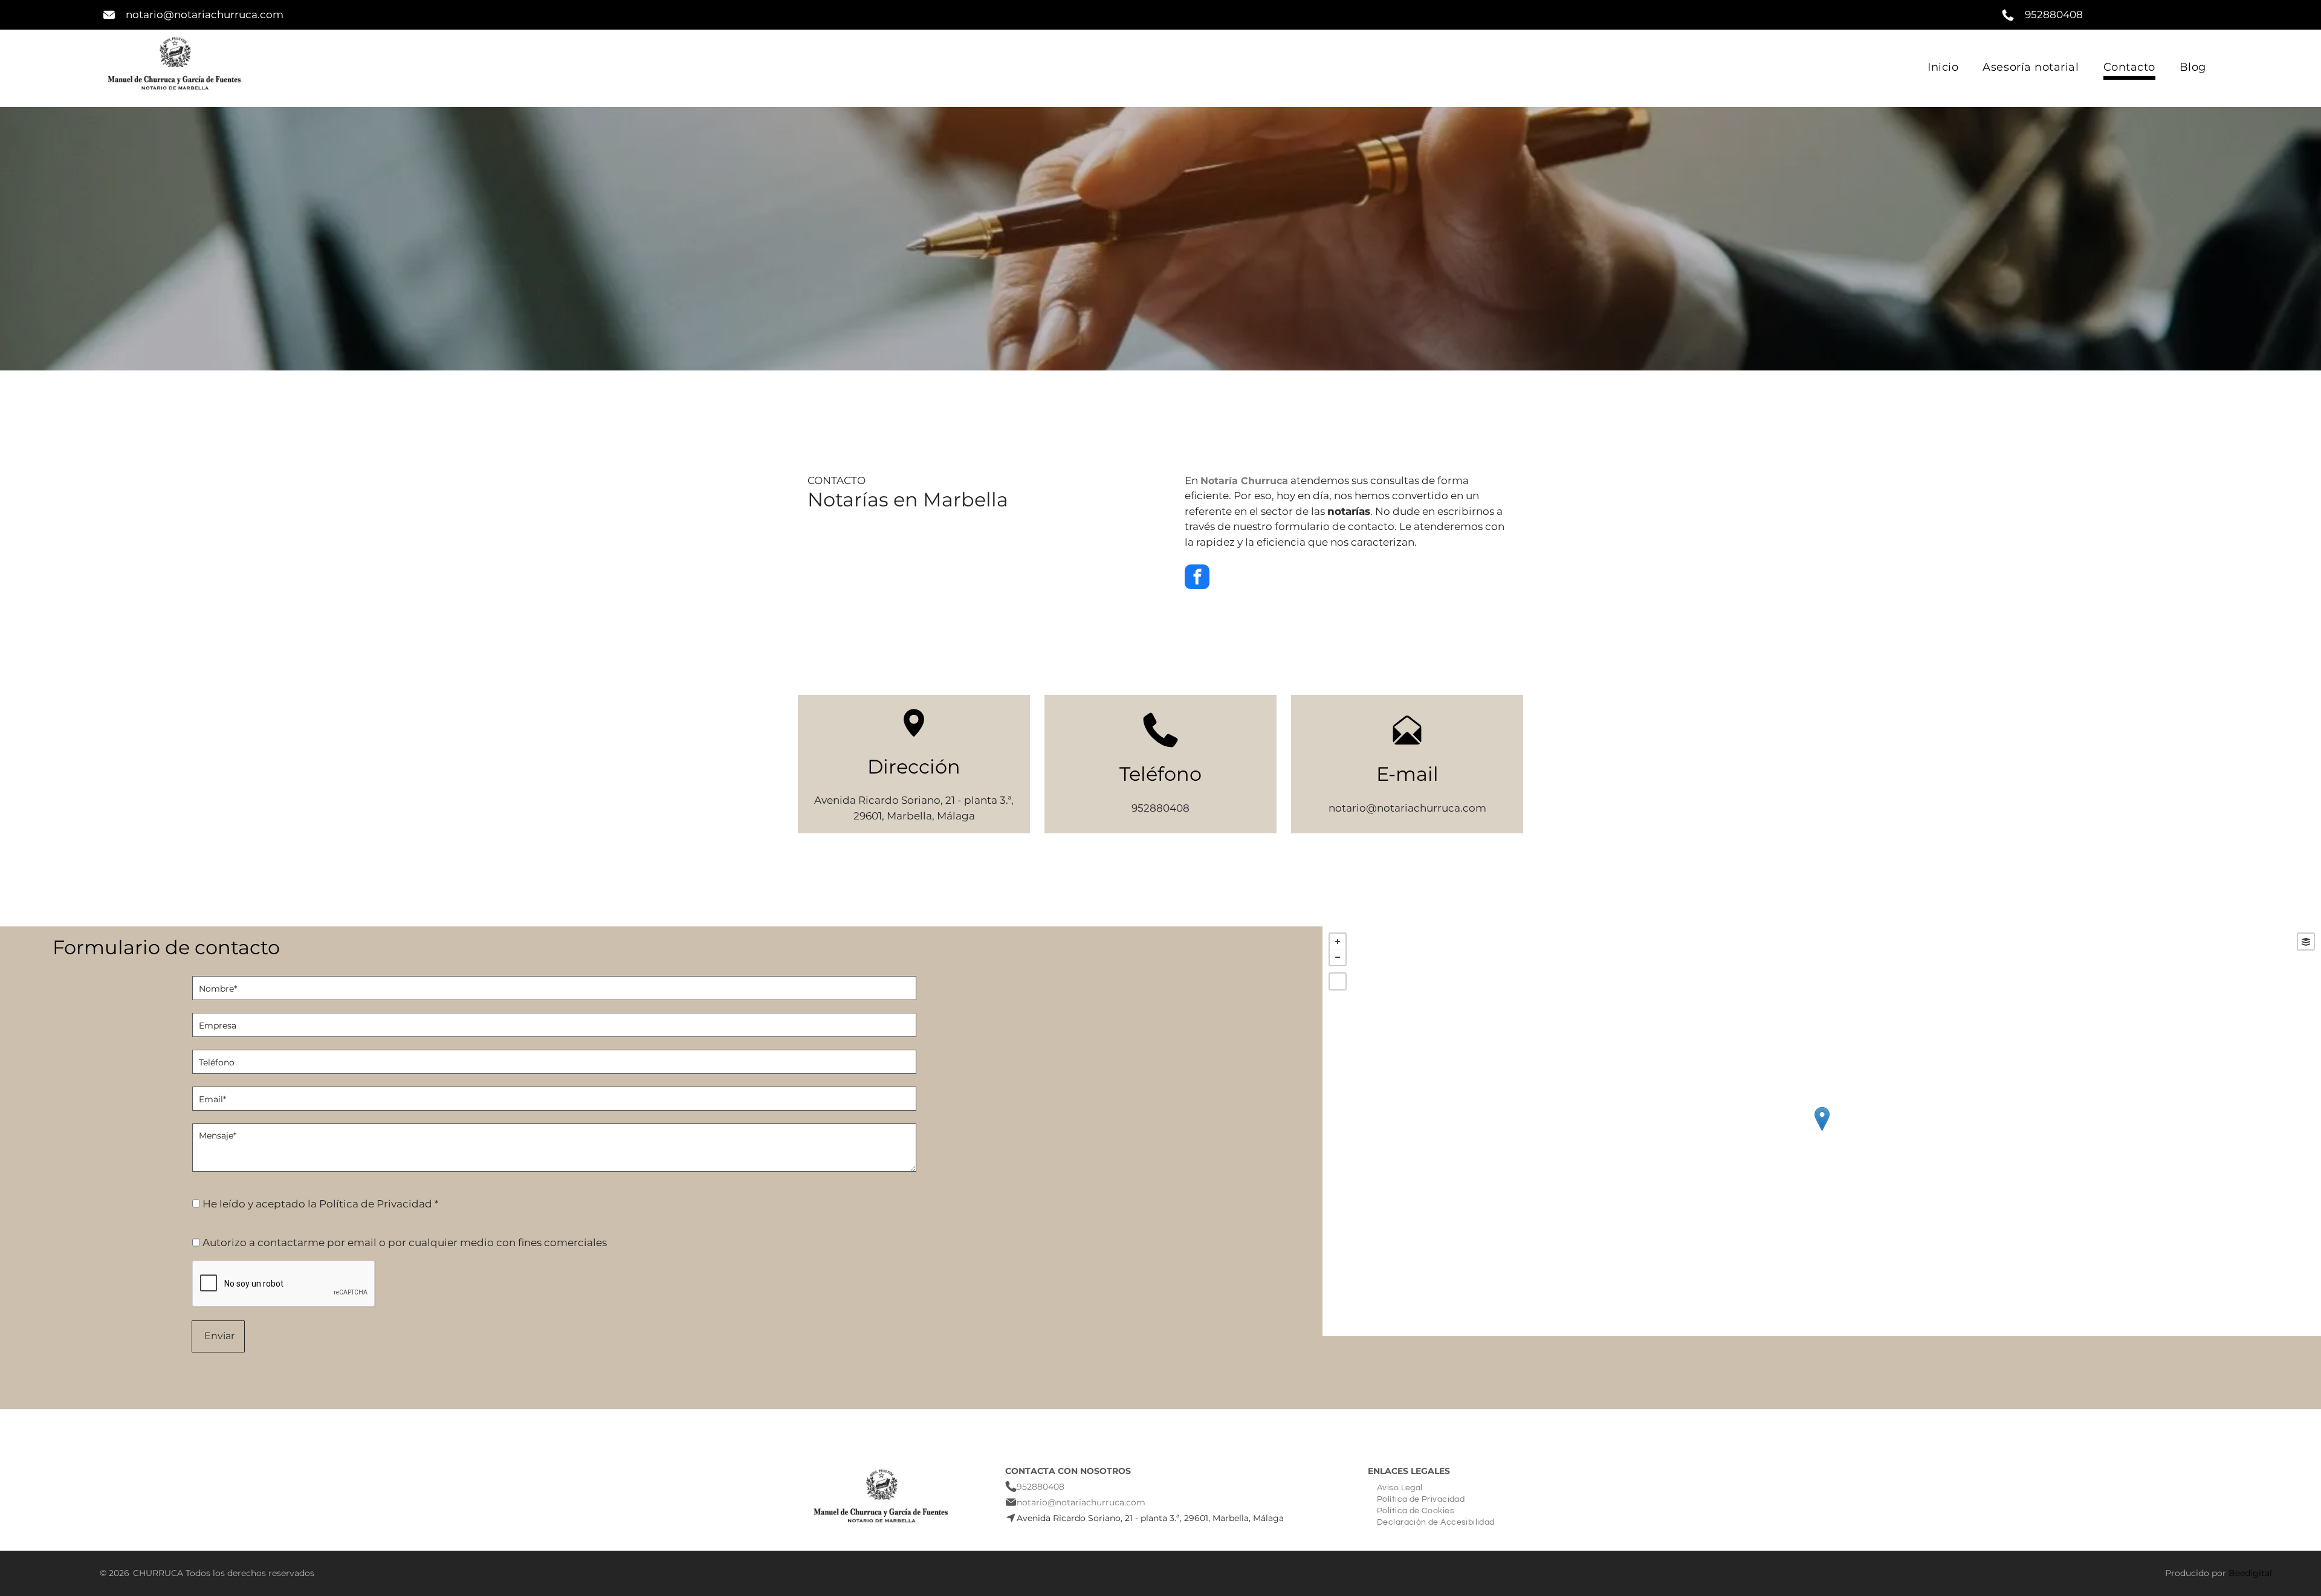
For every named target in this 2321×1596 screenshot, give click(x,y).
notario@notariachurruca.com (205, 15)
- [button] (1338, 957)
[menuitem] (1943, 68)
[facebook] (1197, 578)
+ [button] (1338, 942)
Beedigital (2250, 1573)
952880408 (2054, 15)
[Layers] (2306, 942)
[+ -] (1822, 1131)
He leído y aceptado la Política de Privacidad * (321, 1204)
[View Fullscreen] (1338, 981)
